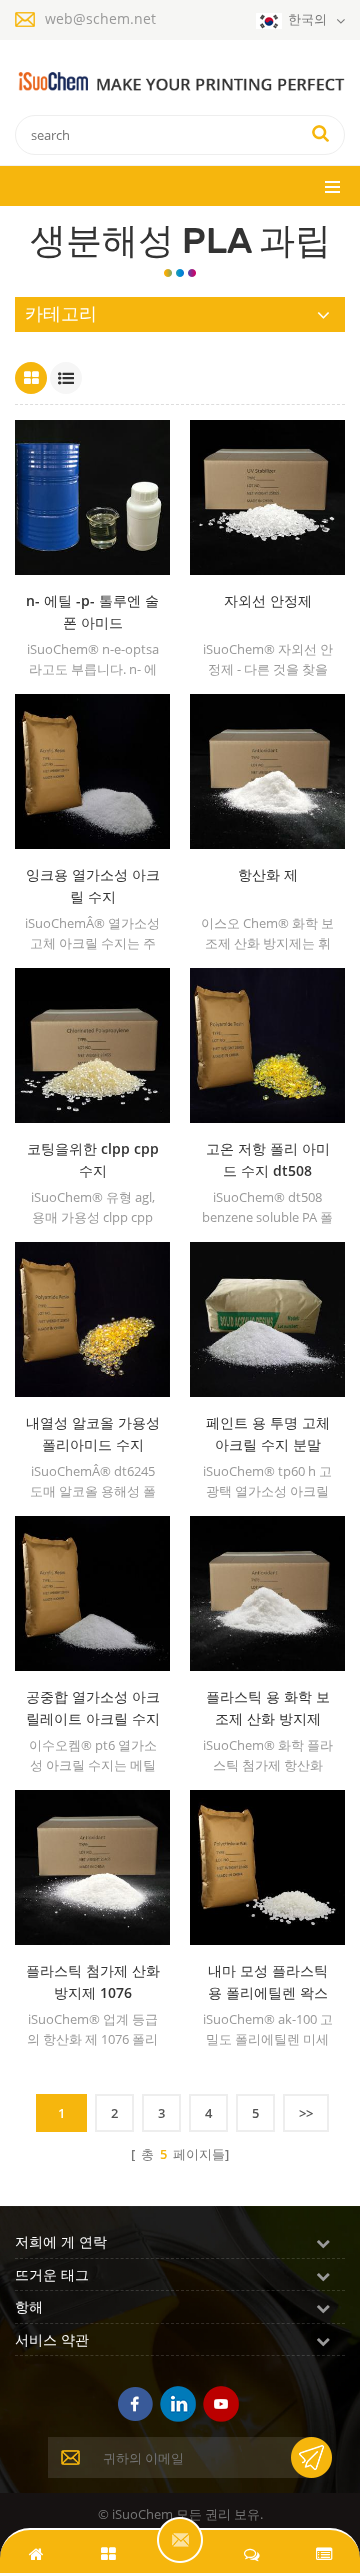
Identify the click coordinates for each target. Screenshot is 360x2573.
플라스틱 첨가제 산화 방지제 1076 (93, 1981)
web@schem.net (100, 18)
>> (306, 2113)
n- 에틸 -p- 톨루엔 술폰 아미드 (92, 611)
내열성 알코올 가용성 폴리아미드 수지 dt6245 (93, 1434)
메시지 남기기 (180, 2540)
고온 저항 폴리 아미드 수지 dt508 (268, 1159)
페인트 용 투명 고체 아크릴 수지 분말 (268, 1433)
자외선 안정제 (268, 600)
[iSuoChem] (180, 82)
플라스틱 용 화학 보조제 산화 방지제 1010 (268, 1708)
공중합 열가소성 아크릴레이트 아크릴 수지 (93, 1707)
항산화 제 (268, 874)
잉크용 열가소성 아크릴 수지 (93, 885)
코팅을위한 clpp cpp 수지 (93, 1159)
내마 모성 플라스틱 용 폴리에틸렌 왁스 (268, 1981)
